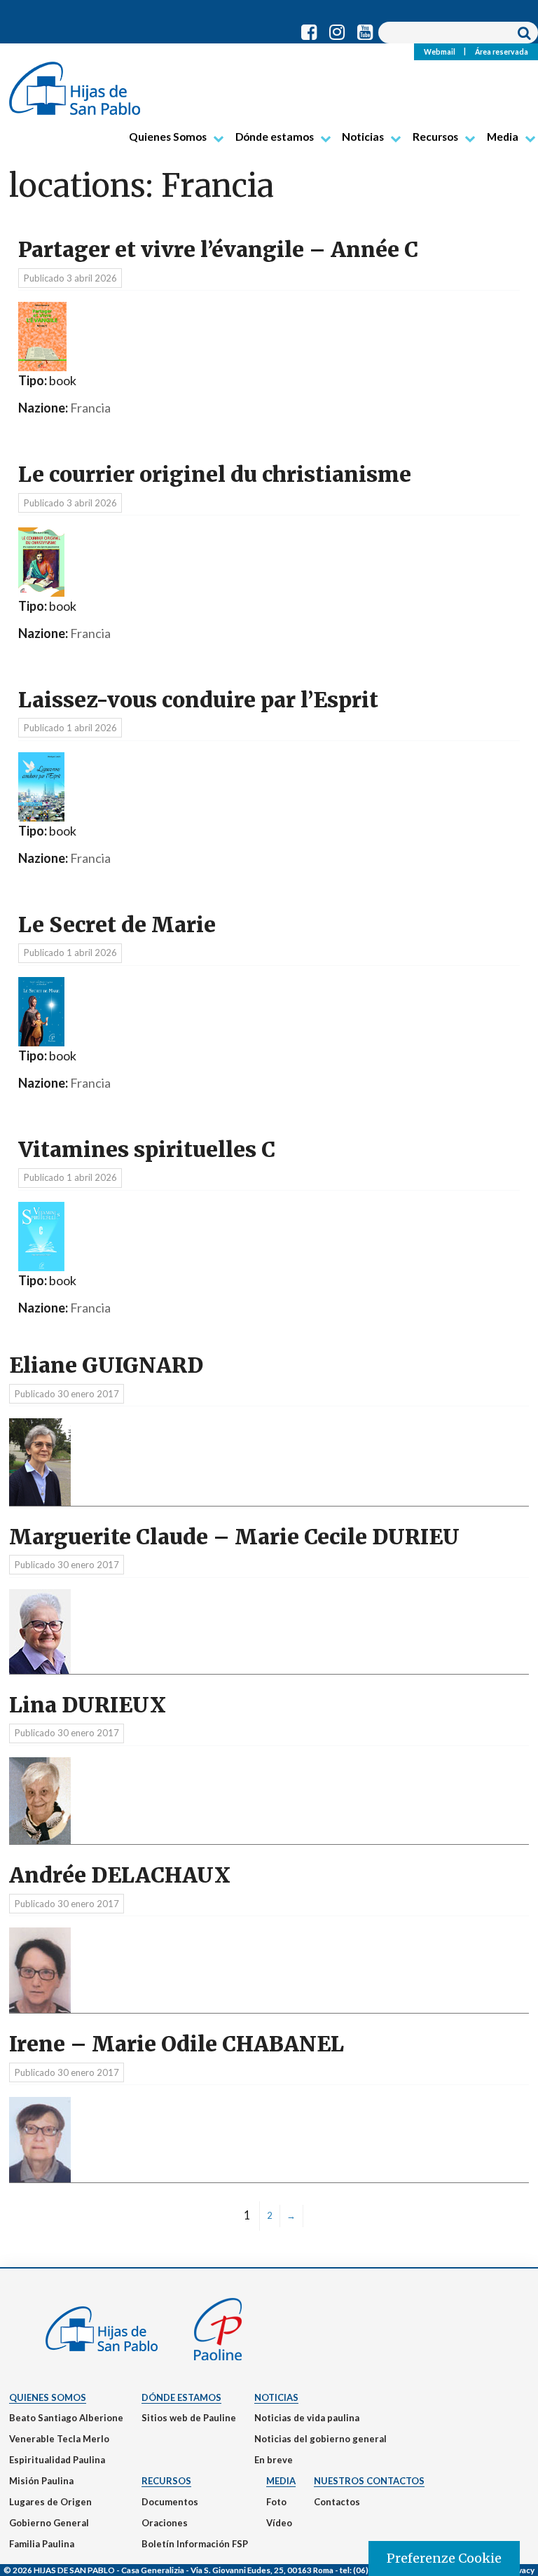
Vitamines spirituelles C (147, 1150)
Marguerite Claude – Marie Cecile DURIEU (234, 1537)
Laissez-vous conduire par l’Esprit (198, 700)
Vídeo (279, 2523)
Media (503, 137)
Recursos (435, 137)
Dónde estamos (275, 137)
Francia (90, 408)
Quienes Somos (168, 137)
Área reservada (502, 51)
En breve (274, 2460)
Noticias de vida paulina (307, 2418)
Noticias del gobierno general (320, 2439)
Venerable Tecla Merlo (59, 2439)
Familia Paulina (42, 2544)
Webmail (440, 51)
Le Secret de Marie (117, 925)
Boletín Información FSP (195, 2544)
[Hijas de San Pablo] (75, 83)
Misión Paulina (41, 2481)
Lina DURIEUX (88, 1705)
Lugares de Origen (50, 2502)
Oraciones (165, 2523)
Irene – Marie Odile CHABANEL (177, 2044)
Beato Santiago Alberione (66, 2418)
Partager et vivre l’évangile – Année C (218, 250)
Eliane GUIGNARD (106, 1365)
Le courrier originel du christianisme (215, 475)
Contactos (337, 2502)
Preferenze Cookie (444, 2558)
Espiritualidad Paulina (57, 2460)
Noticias (363, 137)
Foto (276, 2502)
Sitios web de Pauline (189, 2418)
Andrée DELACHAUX (120, 1875)
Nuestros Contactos (369, 2481)
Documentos (170, 2502)
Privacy (520, 2570)
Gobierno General (49, 2523)
